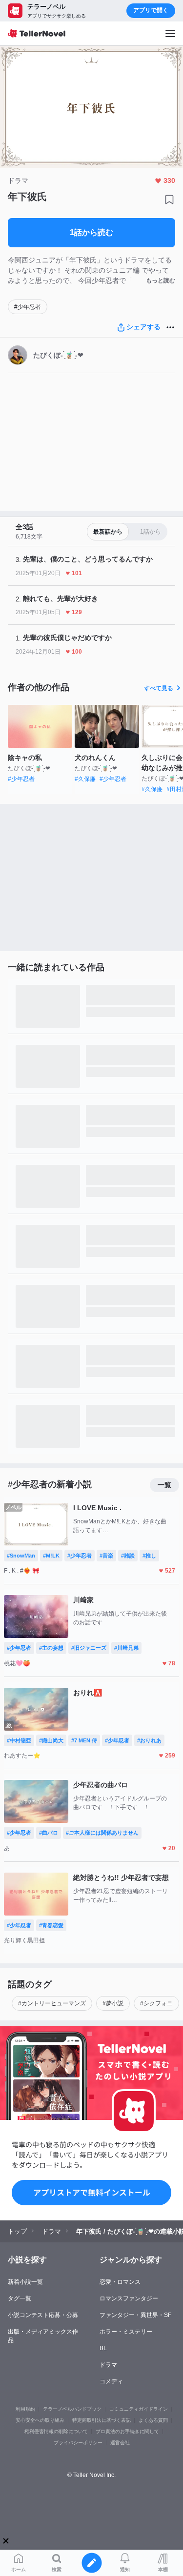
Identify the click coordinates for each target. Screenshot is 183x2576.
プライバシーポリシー (78, 2443)
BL (103, 2348)
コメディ (111, 2381)
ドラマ (108, 2365)
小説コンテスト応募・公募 (43, 2315)
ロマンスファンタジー (129, 2298)
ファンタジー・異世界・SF (135, 2315)
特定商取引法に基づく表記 (102, 2420)
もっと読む (161, 280)
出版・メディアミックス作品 (43, 2336)
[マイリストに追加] (169, 200)
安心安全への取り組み (40, 2420)
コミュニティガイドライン (139, 2409)
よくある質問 (153, 2420)
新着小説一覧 (25, 2282)
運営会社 (120, 2443)
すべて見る (159, 688)
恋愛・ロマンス (120, 2282)
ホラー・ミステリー (126, 2332)
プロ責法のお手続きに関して (127, 2431)
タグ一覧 (20, 2298)
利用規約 (25, 2409)
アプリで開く (151, 10)
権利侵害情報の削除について (56, 2431)
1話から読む (91, 232)
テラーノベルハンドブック (72, 2409)
